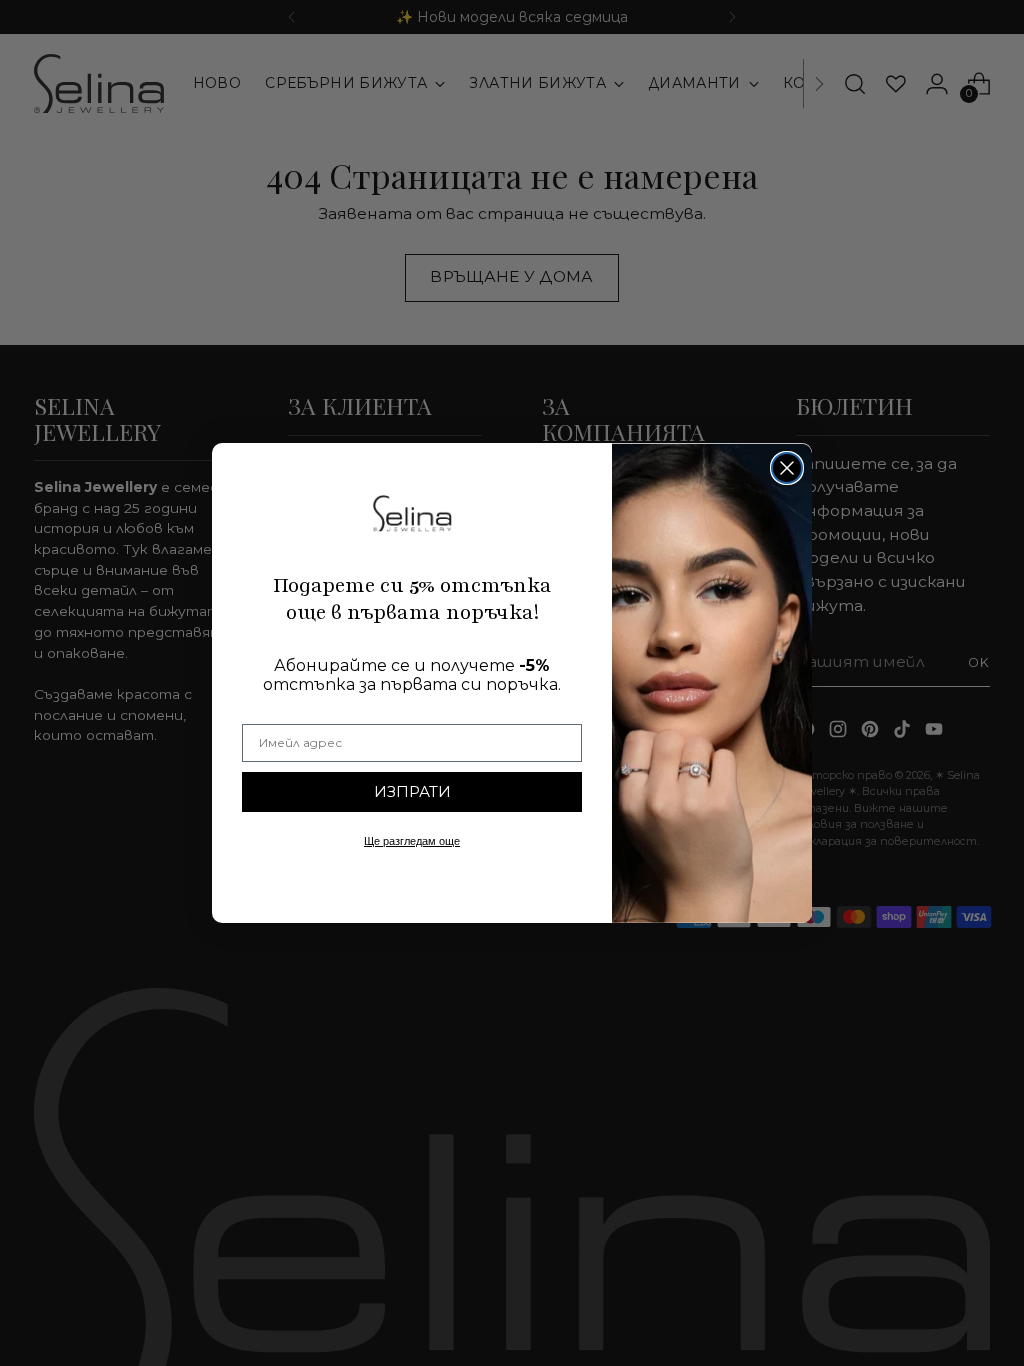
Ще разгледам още (412, 841)
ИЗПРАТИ (412, 791)
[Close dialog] (787, 468)
